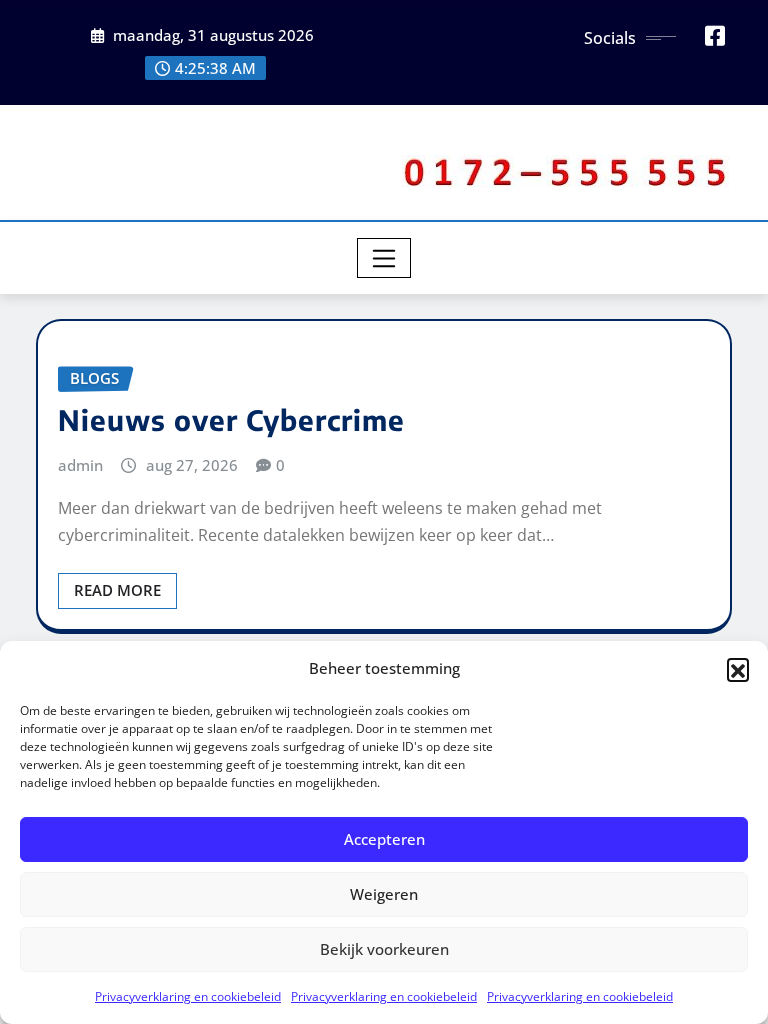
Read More (117, 590)
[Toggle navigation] (384, 258)
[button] (738, 669)
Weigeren (384, 894)
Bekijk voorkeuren (384, 949)
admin (80, 465)
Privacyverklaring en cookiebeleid (188, 996)
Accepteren (384, 839)
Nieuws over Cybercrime (231, 419)
